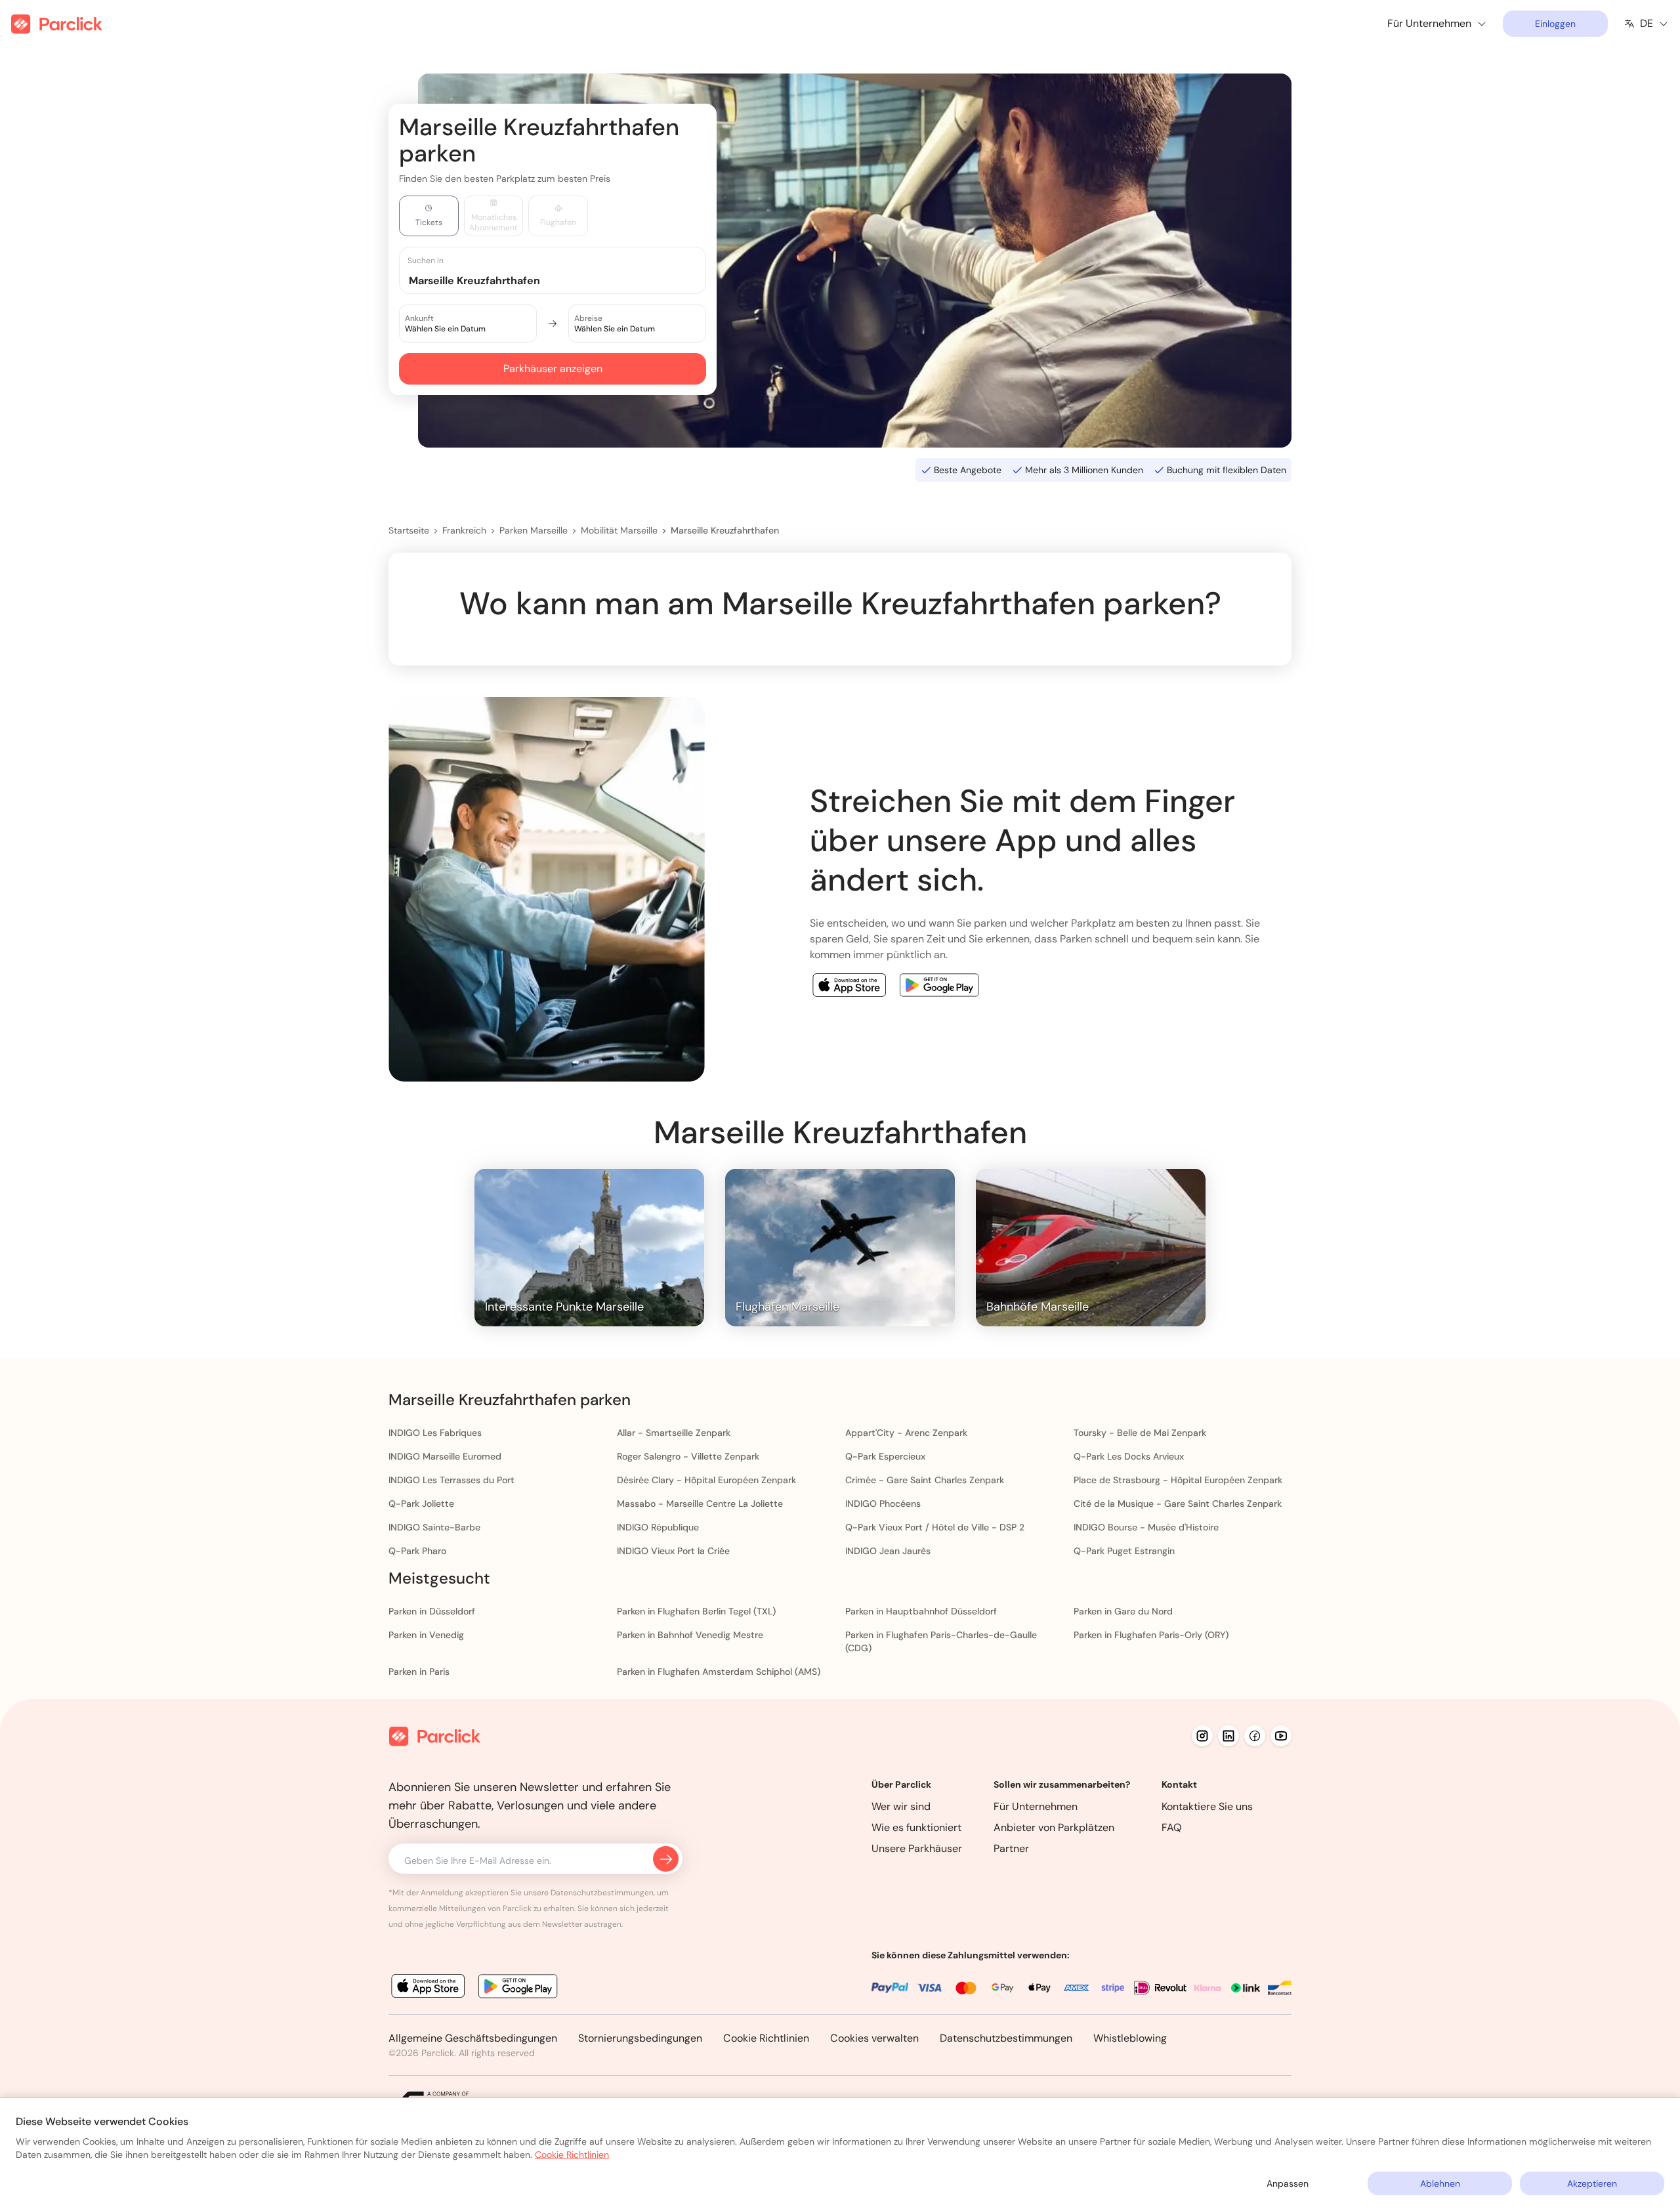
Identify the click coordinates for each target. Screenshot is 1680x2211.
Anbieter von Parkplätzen (1054, 1827)
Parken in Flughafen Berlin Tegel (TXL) (696, 1611)
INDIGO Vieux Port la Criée (673, 1551)
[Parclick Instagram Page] (1202, 1736)
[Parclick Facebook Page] (1255, 1736)
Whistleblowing (1130, 2038)
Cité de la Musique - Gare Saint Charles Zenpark (1178, 1504)
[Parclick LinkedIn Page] (1228, 1736)
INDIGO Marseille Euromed (445, 1456)
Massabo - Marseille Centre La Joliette (700, 1504)
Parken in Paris (419, 1672)
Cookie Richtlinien (766, 2038)
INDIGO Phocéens (883, 1504)
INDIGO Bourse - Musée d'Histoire (1146, 1527)
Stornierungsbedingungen (640, 2038)
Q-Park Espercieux (885, 1456)
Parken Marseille (534, 530)
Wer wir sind (901, 1806)
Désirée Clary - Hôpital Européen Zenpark (706, 1480)
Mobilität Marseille (619, 530)
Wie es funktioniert (916, 1827)
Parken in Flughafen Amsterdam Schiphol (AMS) (719, 1672)
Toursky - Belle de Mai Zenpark (1140, 1433)
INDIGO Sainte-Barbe (434, 1527)
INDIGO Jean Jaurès (888, 1551)
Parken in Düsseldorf (432, 1611)
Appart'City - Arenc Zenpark (906, 1433)
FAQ (1172, 1827)
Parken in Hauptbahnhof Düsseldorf (921, 1611)
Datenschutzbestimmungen (1006, 2038)
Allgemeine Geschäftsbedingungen (473, 2038)
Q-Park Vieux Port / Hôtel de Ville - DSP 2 (935, 1527)
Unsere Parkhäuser (917, 1848)
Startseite (409, 530)
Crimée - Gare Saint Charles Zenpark (925, 1480)
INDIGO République (658, 1527)
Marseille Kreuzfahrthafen (725, 530)
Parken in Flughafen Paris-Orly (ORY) (1151, 1635)
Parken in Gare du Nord (1123, 1611)
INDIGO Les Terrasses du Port (451, 1480)
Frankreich (464, 530)
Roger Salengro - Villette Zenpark (688, 1456)
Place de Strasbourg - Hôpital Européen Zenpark (1178, 1480)
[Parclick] (57, 24)
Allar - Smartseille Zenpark (674, 1433)
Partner (1011, 1848)
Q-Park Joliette (421, 1504)
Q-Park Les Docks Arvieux (1129, 1456)
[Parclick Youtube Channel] (1281, 1736)
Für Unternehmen (1036, 1806)
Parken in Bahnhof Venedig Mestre (690, 1635)
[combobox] (565, 280)
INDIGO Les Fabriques (435, 1433)
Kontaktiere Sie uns (1207, 1806)
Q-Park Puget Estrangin (1124, 1551)
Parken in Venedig (426, 1635)
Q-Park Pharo (417, 1551)
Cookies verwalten (874, 2038)
